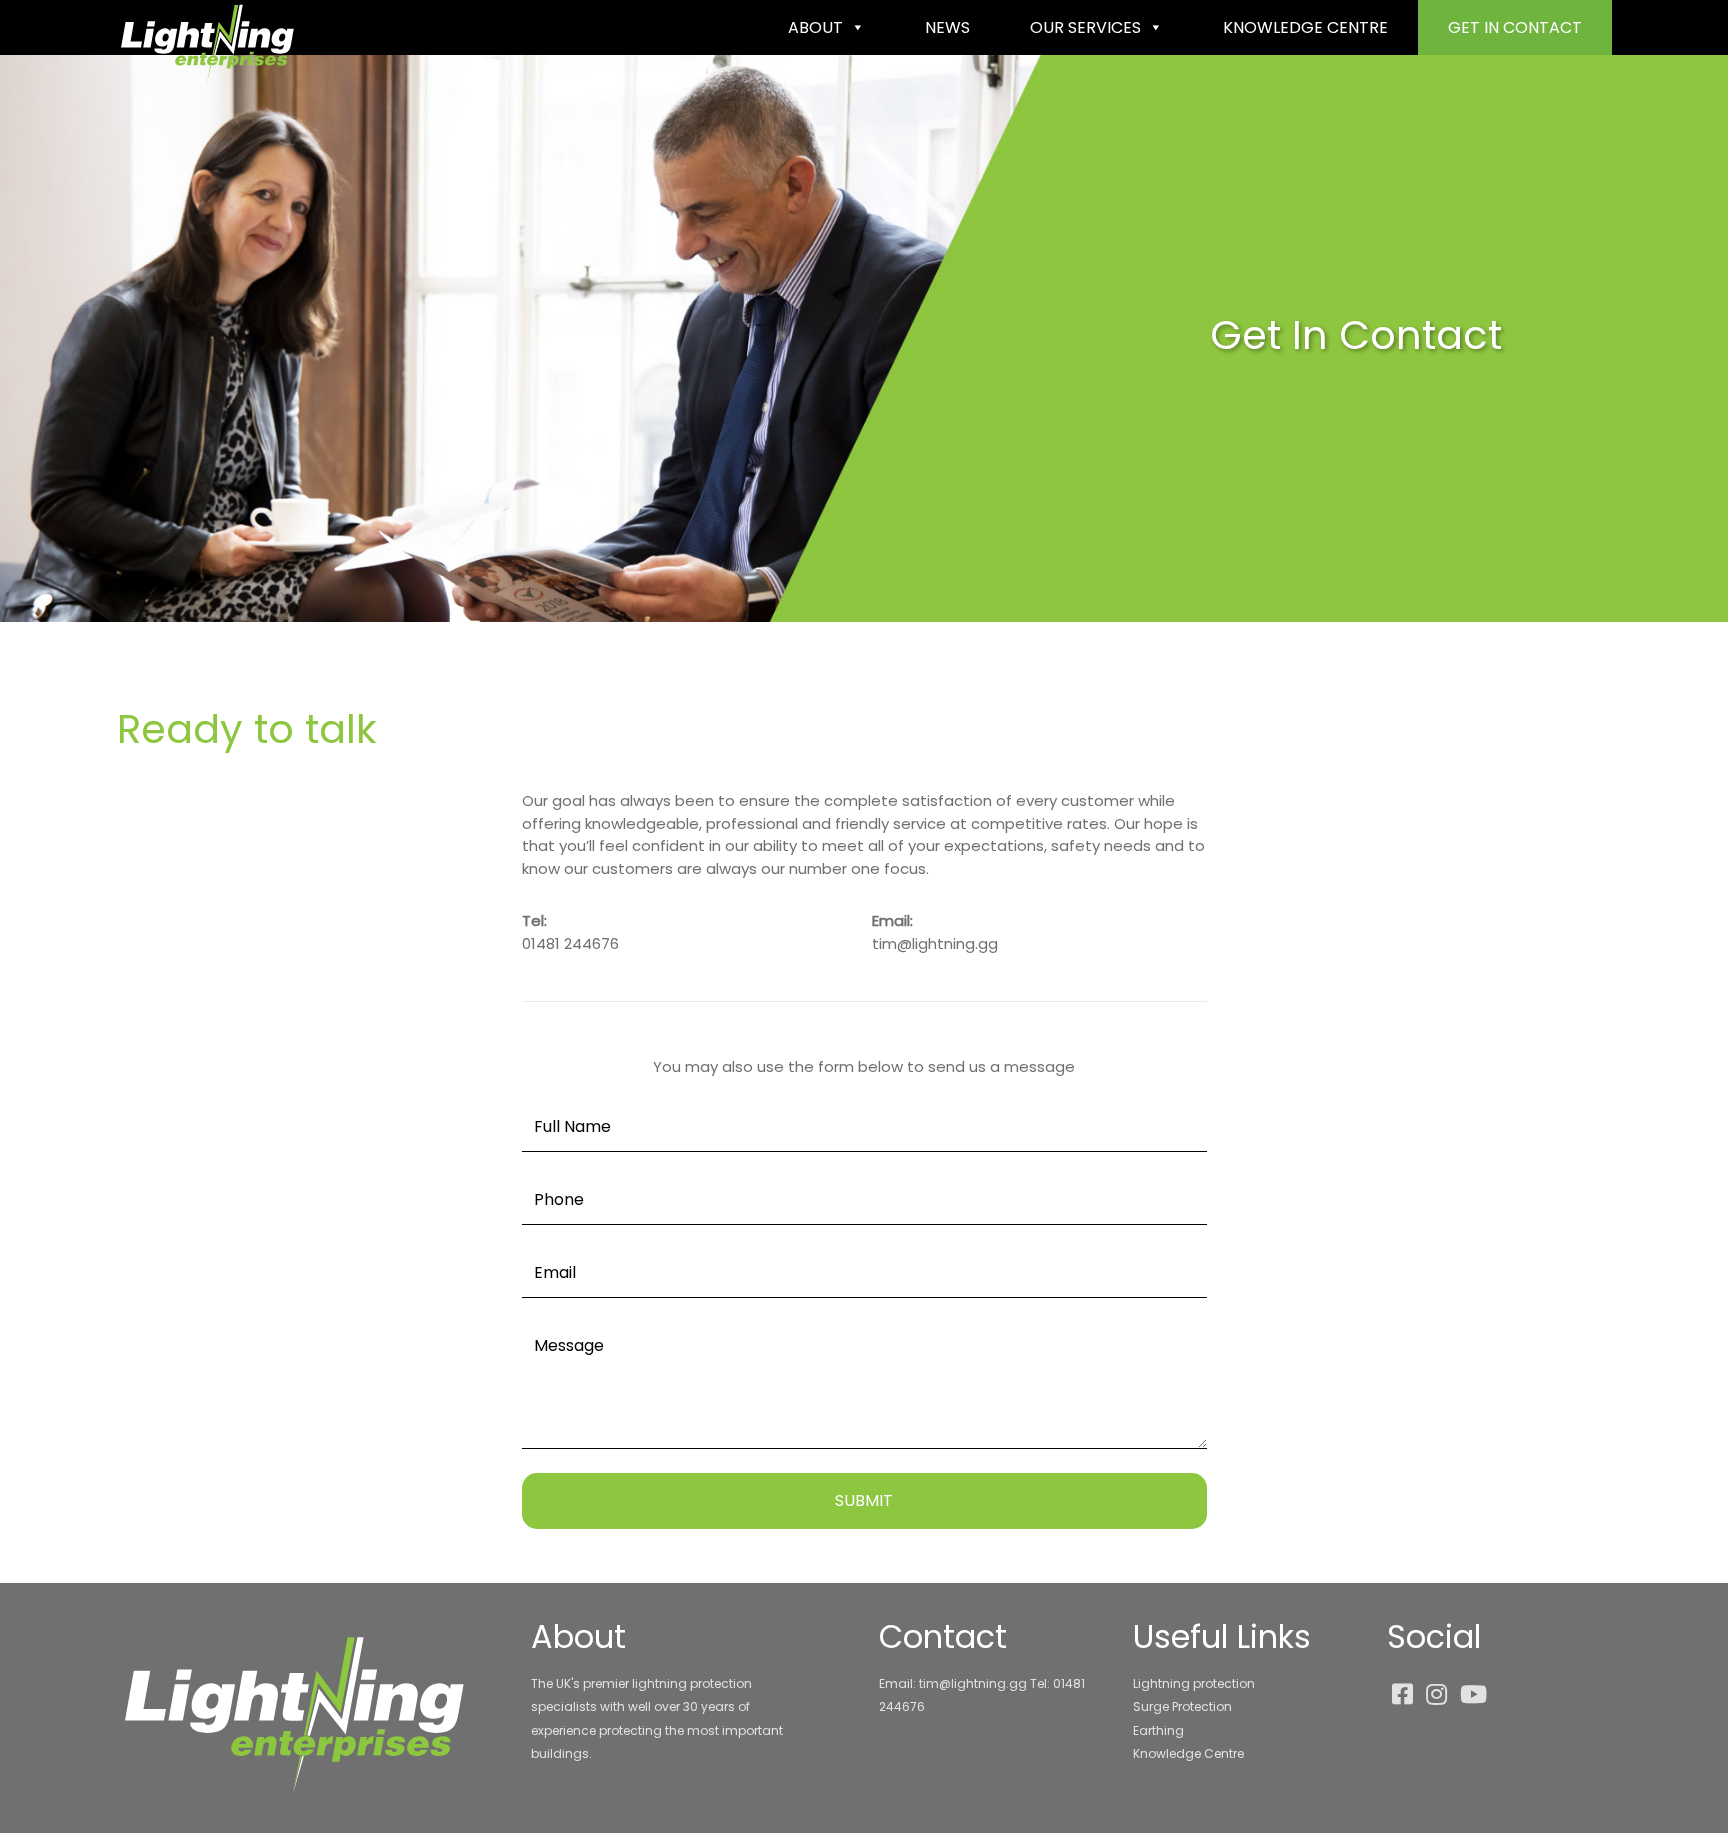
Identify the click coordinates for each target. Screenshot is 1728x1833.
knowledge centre (1305, 27)
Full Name (572, 1126)
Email (555, 1272)
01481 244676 (570, 943)
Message (569, 1345)
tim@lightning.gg (935, 943)
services (1085, 27)
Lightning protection (1194, 1683)
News (947, 27)
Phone (559, 1199)
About (815, 27)
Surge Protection (1182, 1706)
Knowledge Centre (1188, 1753)
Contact (1515, 27)
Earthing (1158, 1730)
